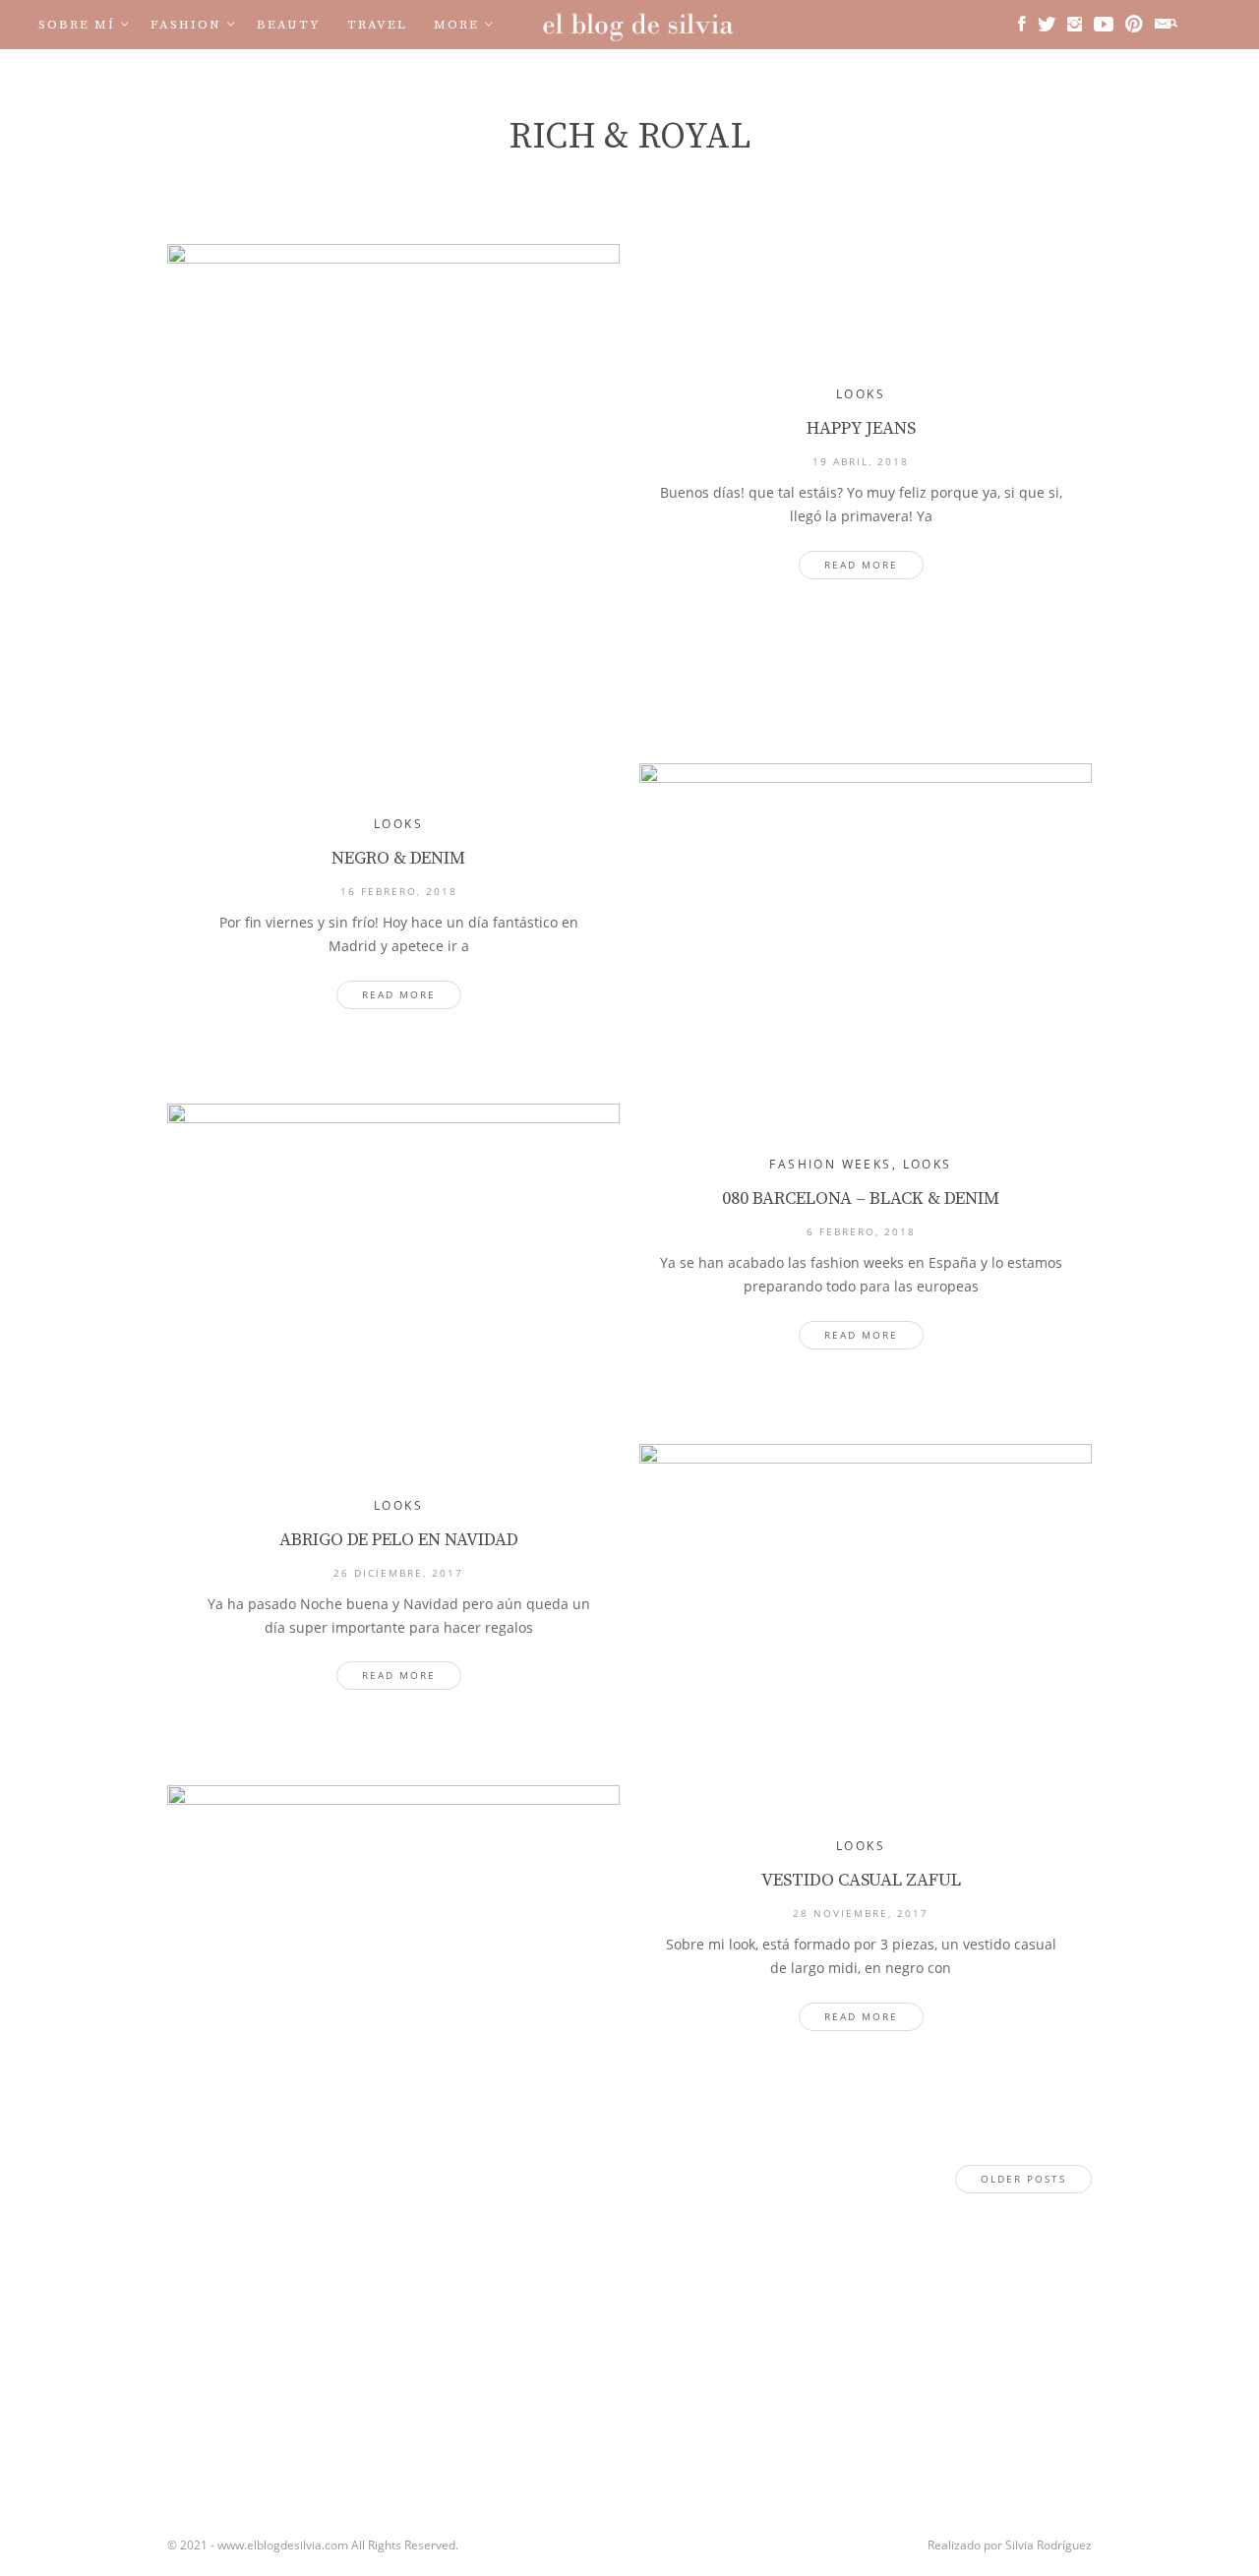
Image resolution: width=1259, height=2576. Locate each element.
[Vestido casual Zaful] (393, 1936)
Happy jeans (861, 428)
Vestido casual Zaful (861, 1880)
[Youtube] (1104, 24)
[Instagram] (1075, 24)
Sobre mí (77, 25)
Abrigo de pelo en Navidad (399, 1540)
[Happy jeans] (393, 484)
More (456, 25)
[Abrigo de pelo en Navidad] (866, 1594)
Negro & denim (398, 858)
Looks (861, 394)
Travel (377, 25)
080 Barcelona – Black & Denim (861, 1198)
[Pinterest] (1134, 24)
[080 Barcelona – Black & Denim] (393, 1254)
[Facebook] (1022, 24)
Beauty (289, 25)
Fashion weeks (830, 1164)
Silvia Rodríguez (1049, 2545)
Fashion (186, 25)
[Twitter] (1047, 24)
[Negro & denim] (866, 914)
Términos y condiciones (268, 74)
